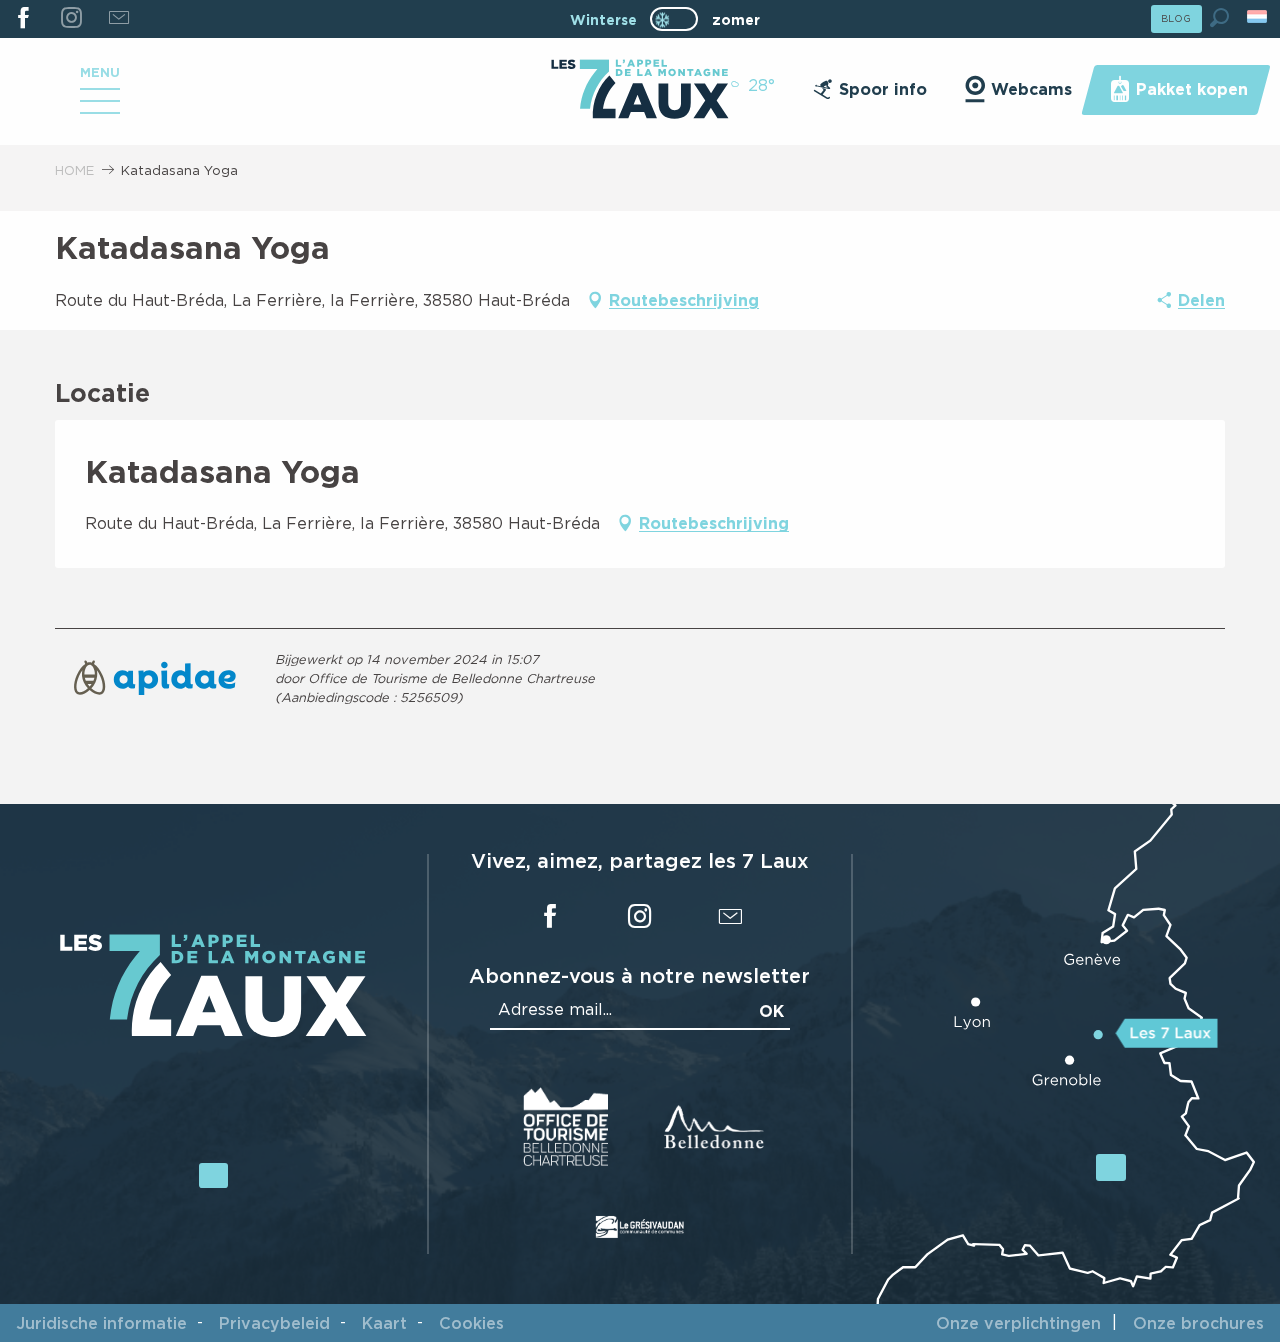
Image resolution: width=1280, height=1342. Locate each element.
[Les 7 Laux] (213, 1031)
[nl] (1258, 16)
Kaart (384, 1323)
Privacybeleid (274, 1323)
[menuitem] (639, 91)
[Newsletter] (118, 19)
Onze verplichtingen (1018, 1323)
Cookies (471, 1323)
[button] (1219, 17)
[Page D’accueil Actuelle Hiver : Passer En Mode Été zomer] (674, 19)
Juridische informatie (101, 1323)
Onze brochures (1198, 1323)
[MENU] (100, 108)
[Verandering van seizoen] (680, 19)
